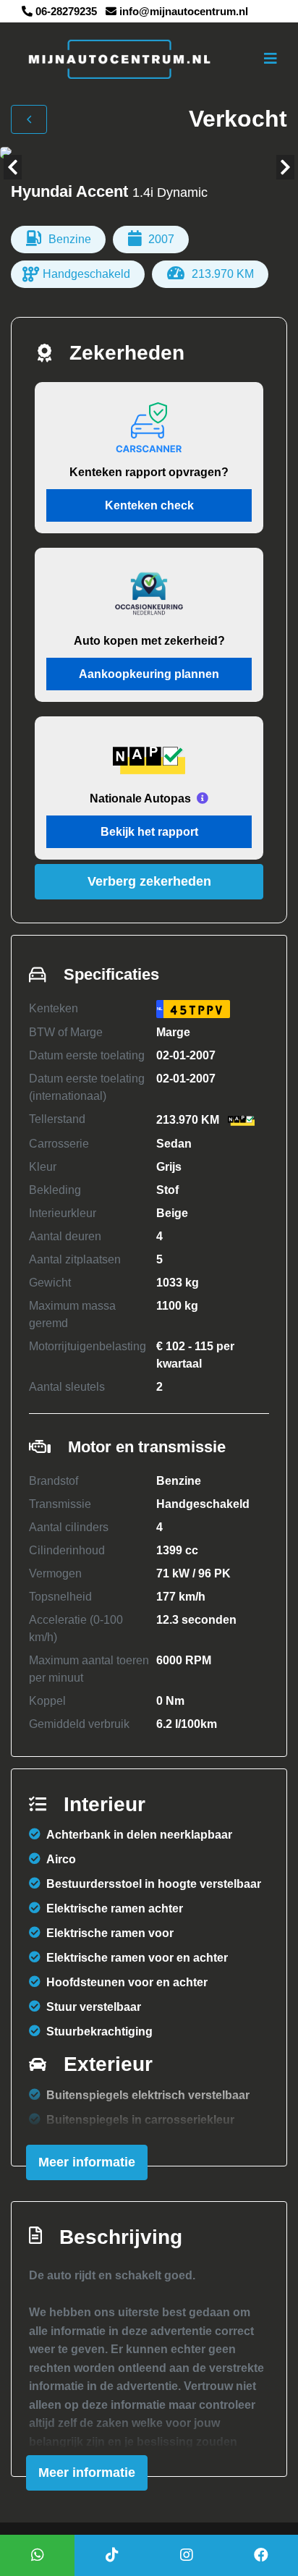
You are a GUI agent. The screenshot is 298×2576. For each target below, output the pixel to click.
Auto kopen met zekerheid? (149, 641)
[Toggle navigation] (271, 59)
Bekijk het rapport (149, 832)
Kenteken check (149, 505)
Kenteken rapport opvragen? (149, 472)
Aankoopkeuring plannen (149, 674)
